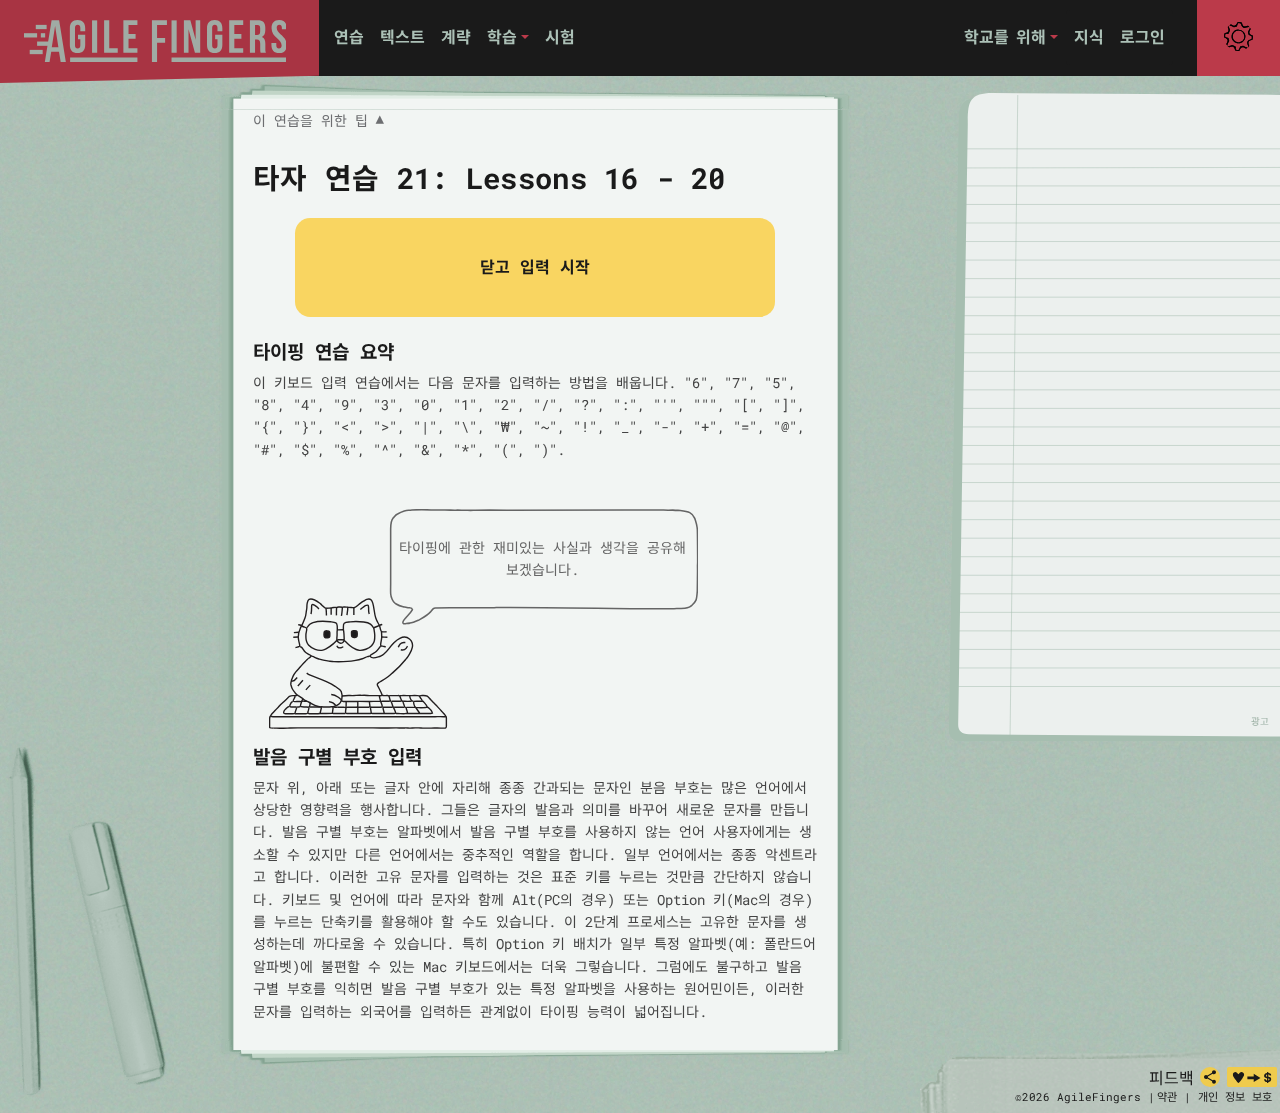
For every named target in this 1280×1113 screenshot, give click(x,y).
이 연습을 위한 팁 (318, 121)
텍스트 (402, 36)
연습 (349, 36)
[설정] (1238, 37)
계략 (456, 36)
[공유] (1210, 1077)
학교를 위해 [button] (1005, 36)
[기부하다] (1252, 1077)
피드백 (1171, 1077)
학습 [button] (502, 36)
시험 (560, 36)
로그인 (1142, 36)
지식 (1089, 36)
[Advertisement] (1130, 414)
